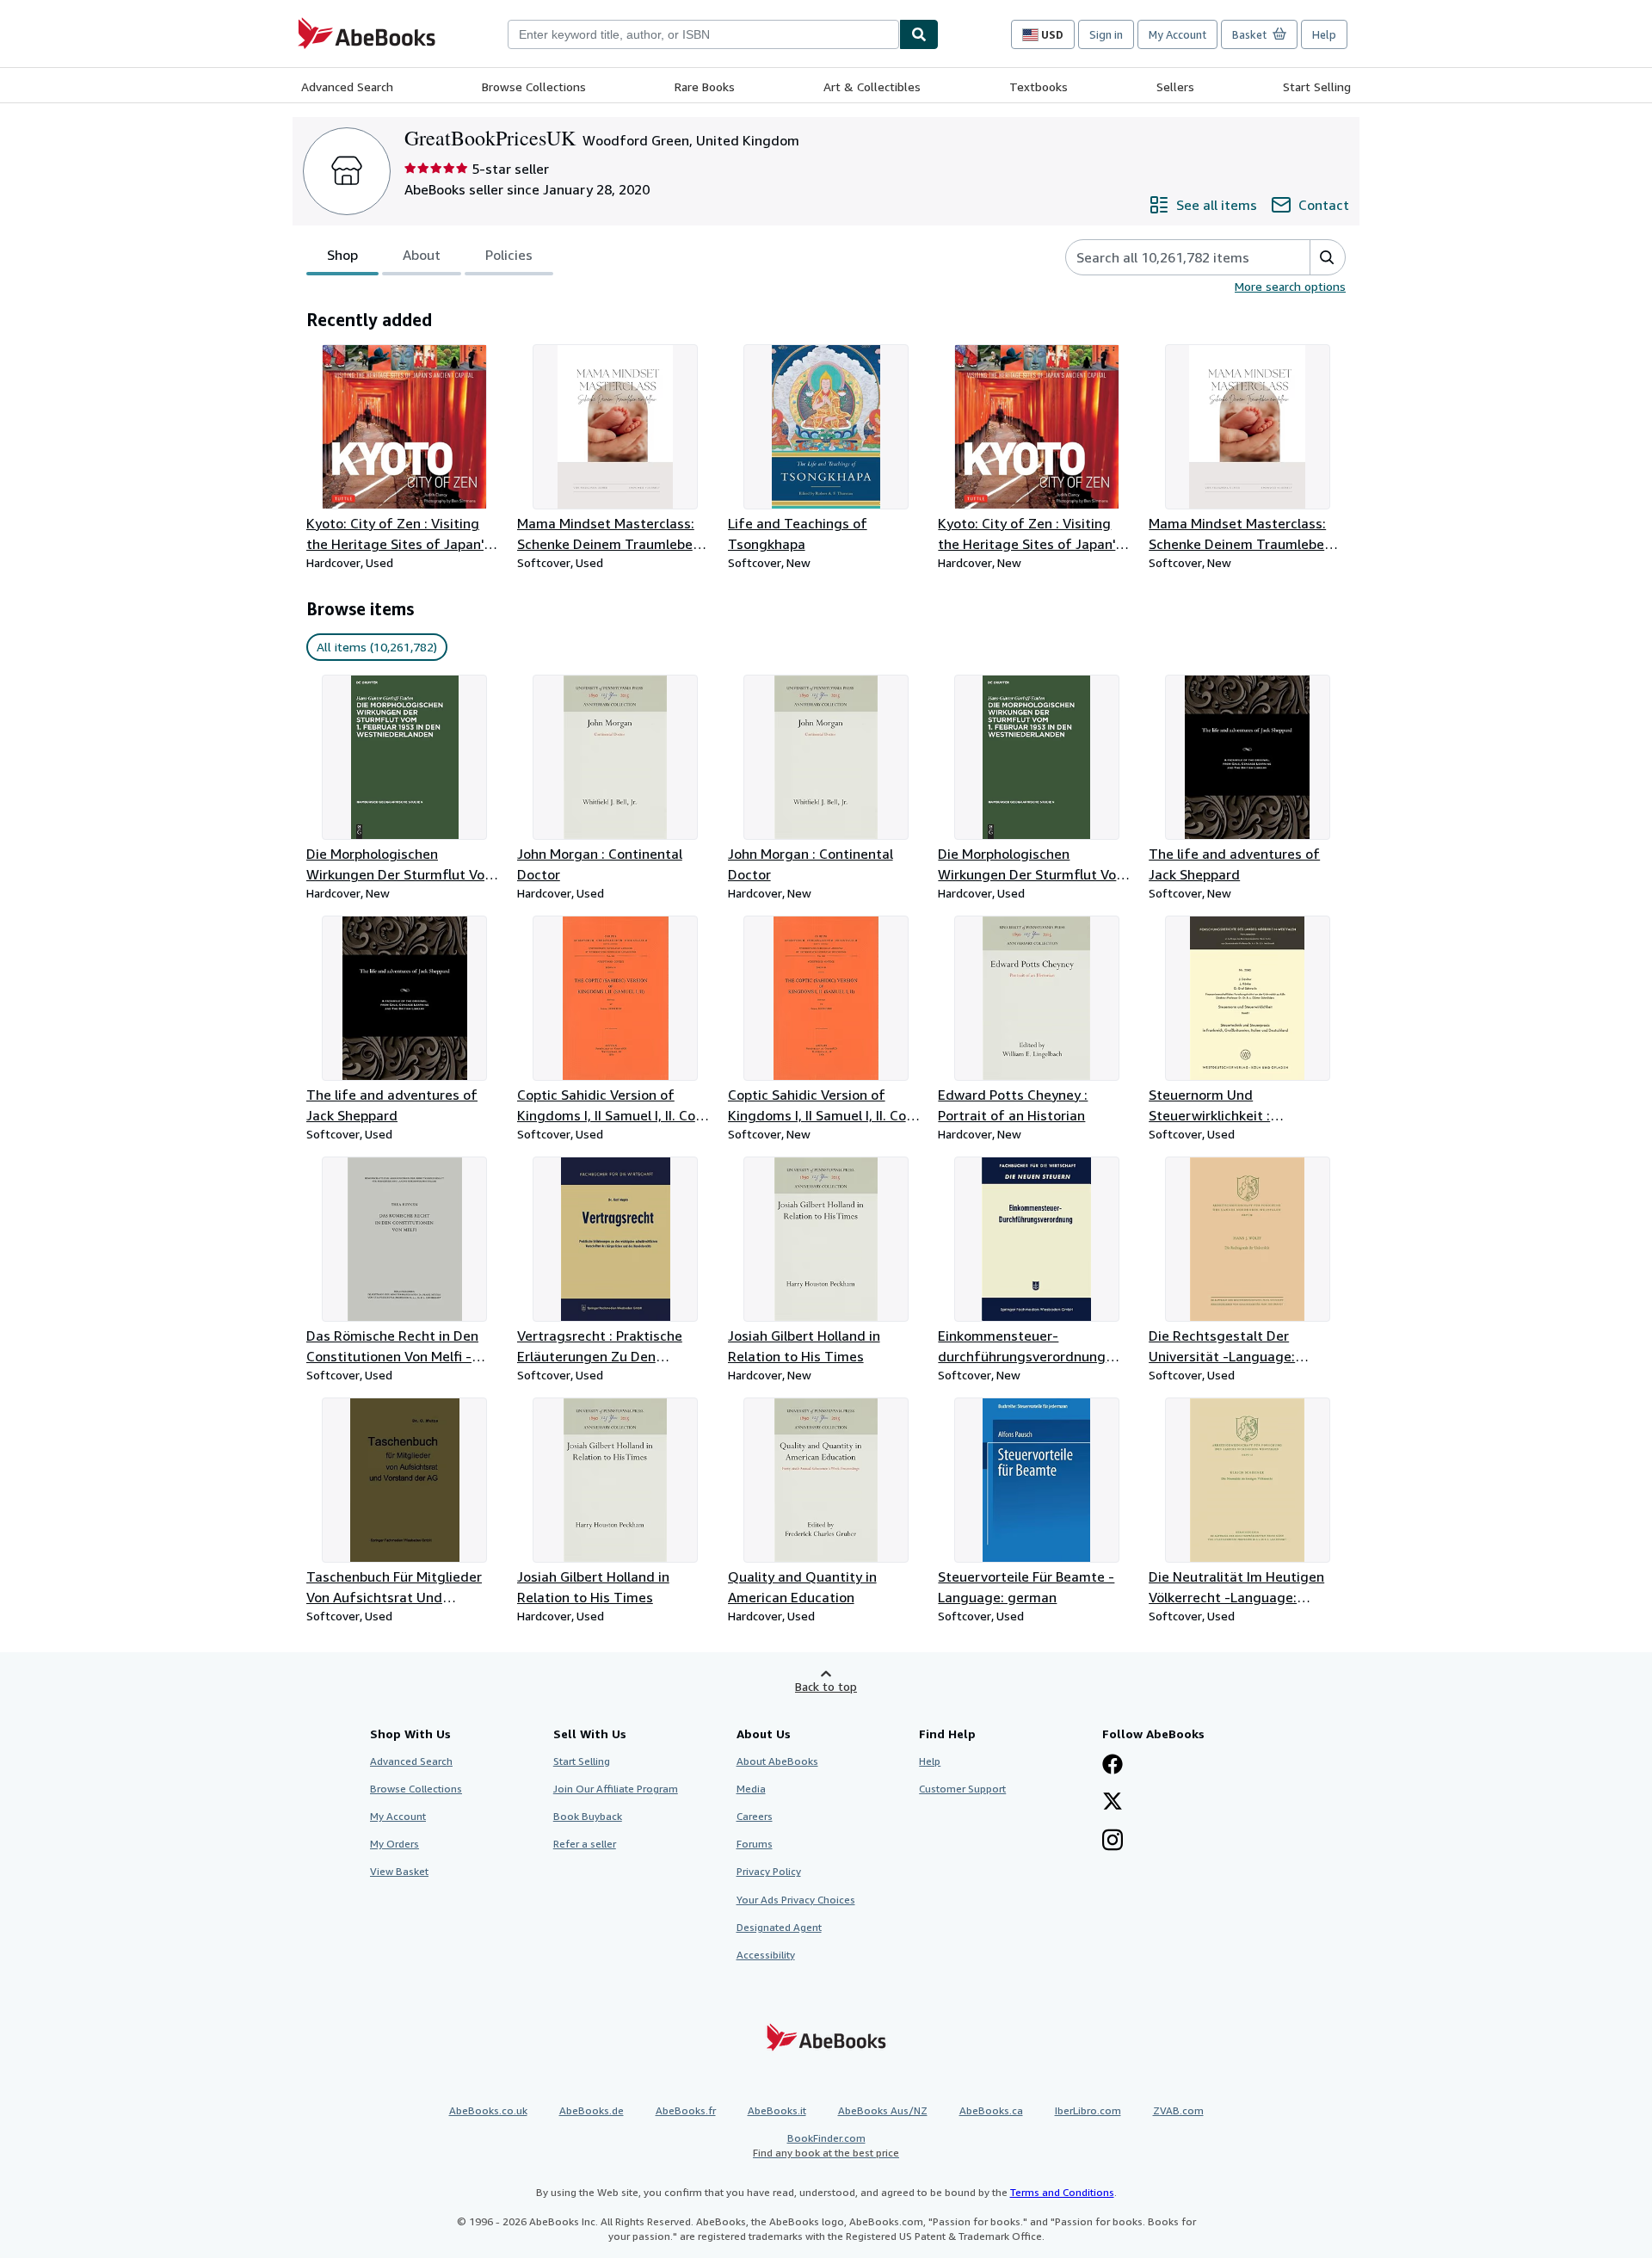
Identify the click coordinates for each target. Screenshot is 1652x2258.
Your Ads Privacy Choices (796, 1900)
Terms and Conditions (1062, 2192)
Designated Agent (779, 1927)
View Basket (399, 1871)
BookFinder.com (826, 2145)
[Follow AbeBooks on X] (1113, 1803)
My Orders (395, 1844)
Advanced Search (347, 86)
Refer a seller (585, 1844)
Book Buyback (588, 1816)
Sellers (1175, 86)
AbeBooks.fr (686, 2110)
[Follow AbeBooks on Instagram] (1113, 1842)
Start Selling (1317, 86)
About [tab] (422, 255)
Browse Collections (534, 86)
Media (751, 1789)
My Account (1177, 34)
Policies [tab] (509, 255)
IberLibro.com (1088, 2110)
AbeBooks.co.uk (488, 2110)
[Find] (919, 34)
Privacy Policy (769, 1871)
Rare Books (705, 86)
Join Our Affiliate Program (616, 1789)
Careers (755, 1816)
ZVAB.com (1178, 2110)
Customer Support (962, 1789)
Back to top (826, 1686)
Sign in (1106, 34)
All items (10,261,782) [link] (377, 647)
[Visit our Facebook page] (1113, 1766)
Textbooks (1039, 86)
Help (1324, 34)
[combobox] (703, 34)
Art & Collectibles (872, 86)
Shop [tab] (342, 255)
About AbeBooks (777, 1761)
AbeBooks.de (592, 2110)
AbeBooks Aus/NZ (883, 2110)
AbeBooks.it (777, 2110)
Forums (755, 1844)
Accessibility (766, 1955)
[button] (1327, 257)
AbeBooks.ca (991, 2110)
